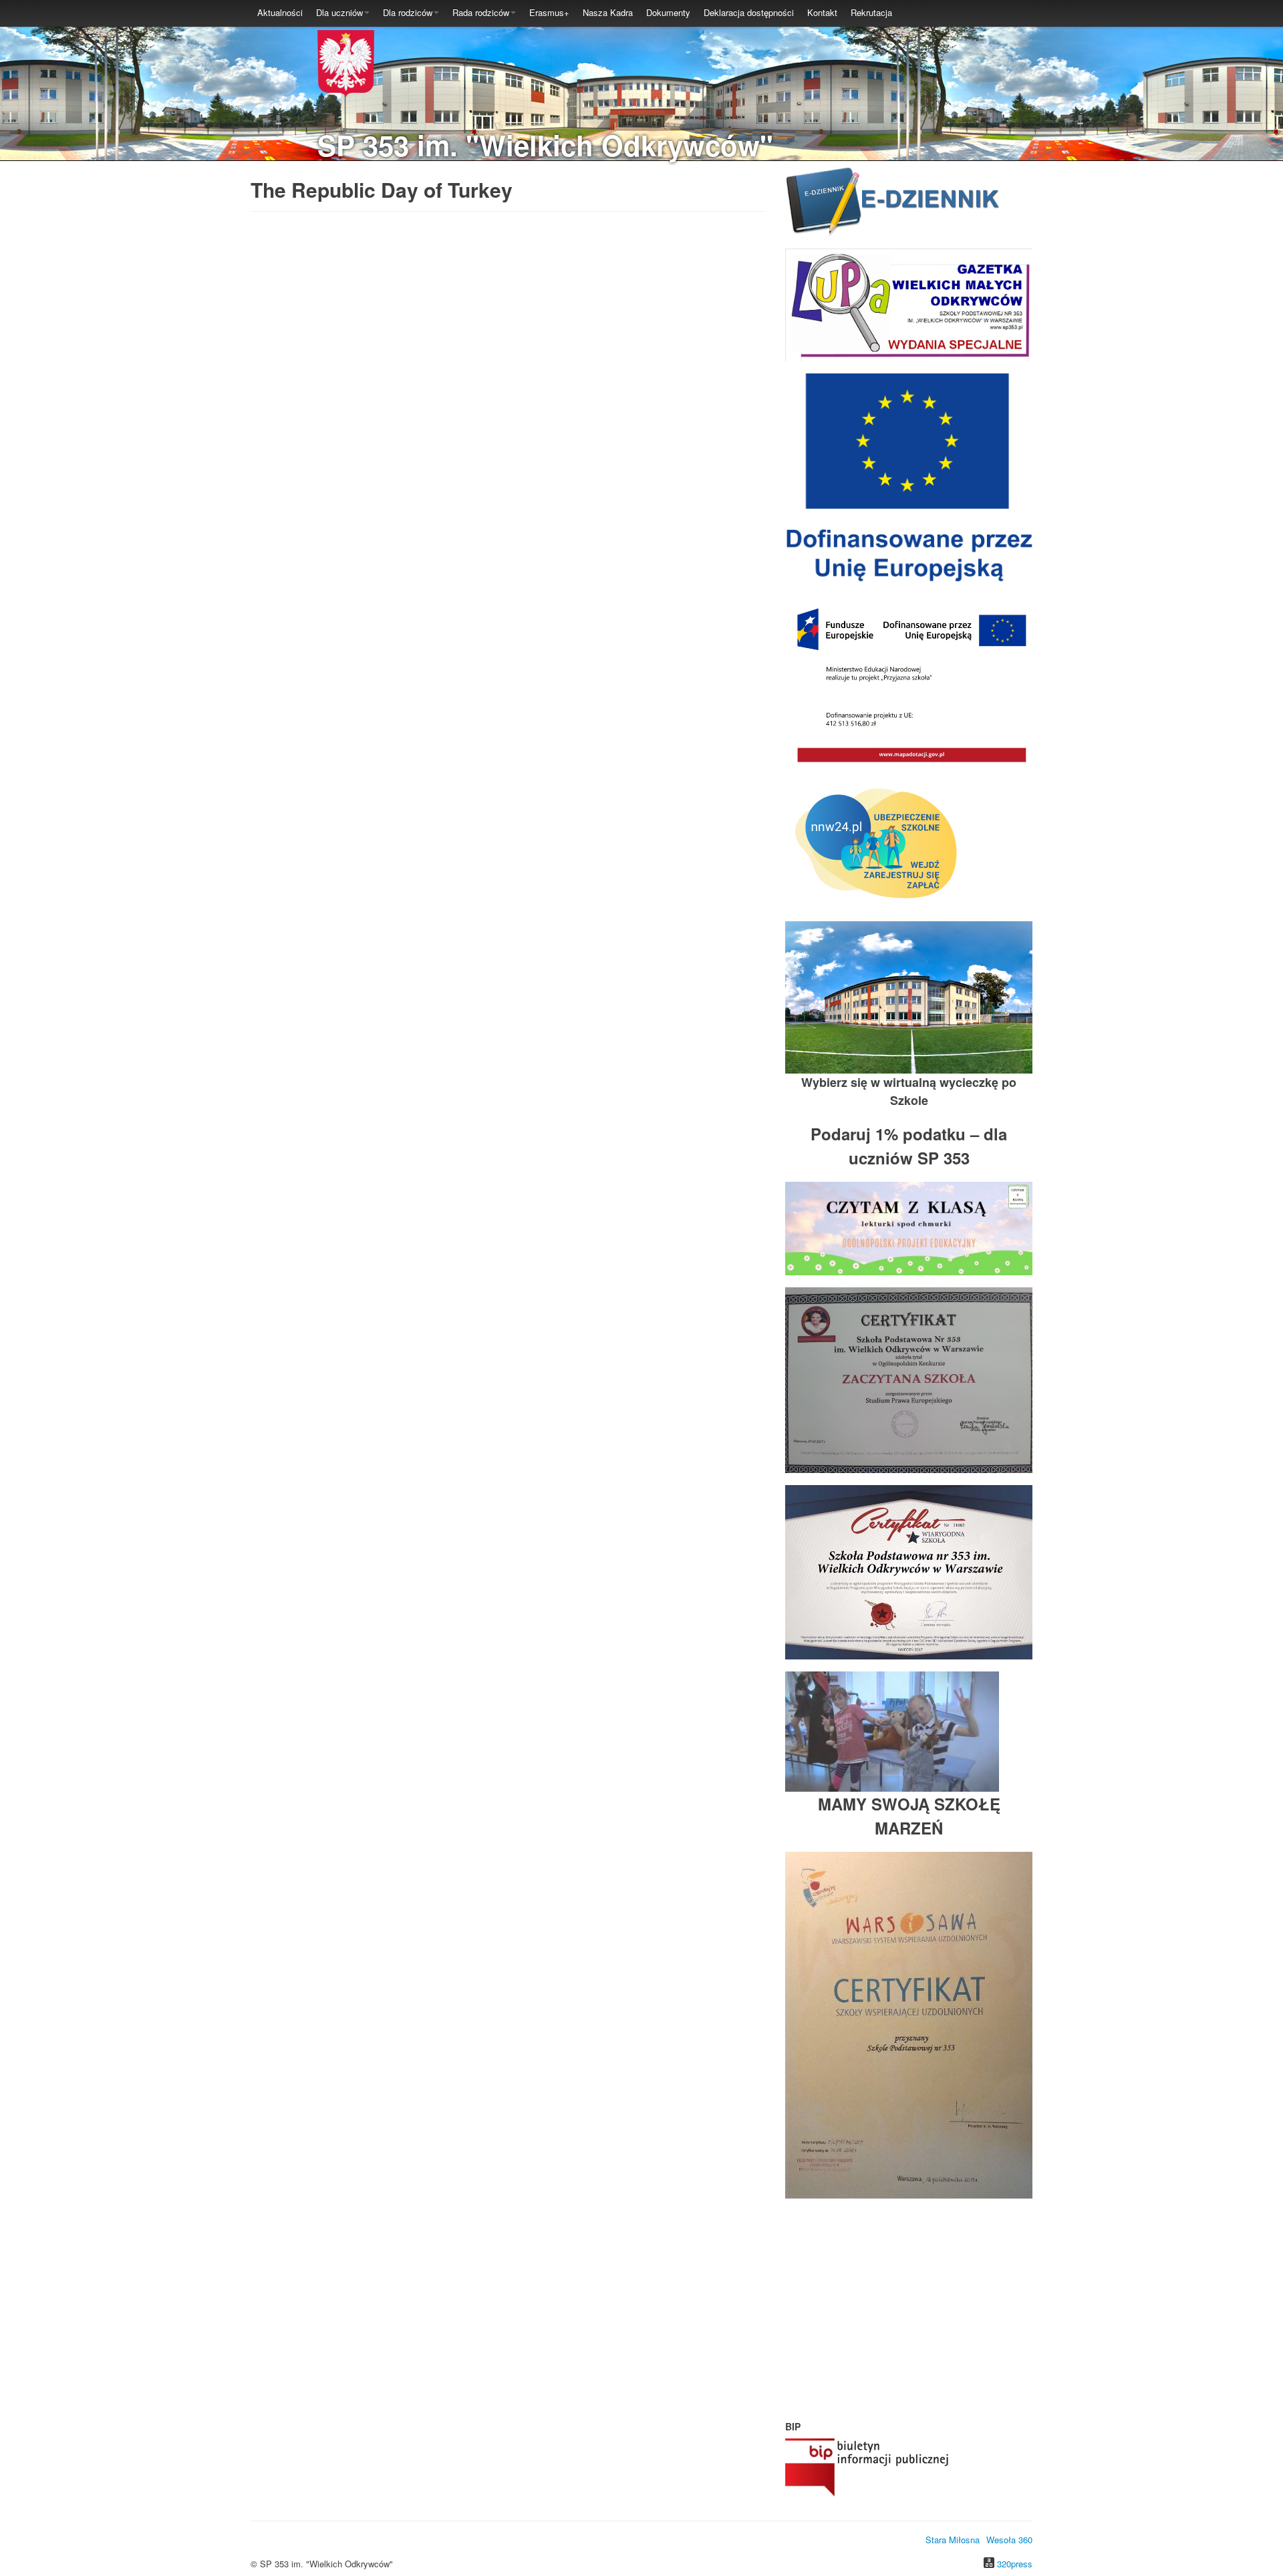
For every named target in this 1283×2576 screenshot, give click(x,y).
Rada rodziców (481, 12)
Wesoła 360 (1009, 2540)
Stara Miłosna (953, 2540)
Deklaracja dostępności (749, 12)
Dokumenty (668, 12)
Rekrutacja (871, 12)
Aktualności (280, 12)
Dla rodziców (408, 12)
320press (1015, 2564)
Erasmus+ (549, 12)
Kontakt (822, 12)
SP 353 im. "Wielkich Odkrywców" (545, 145)
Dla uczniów (339, 12)
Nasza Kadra (608, 12)
